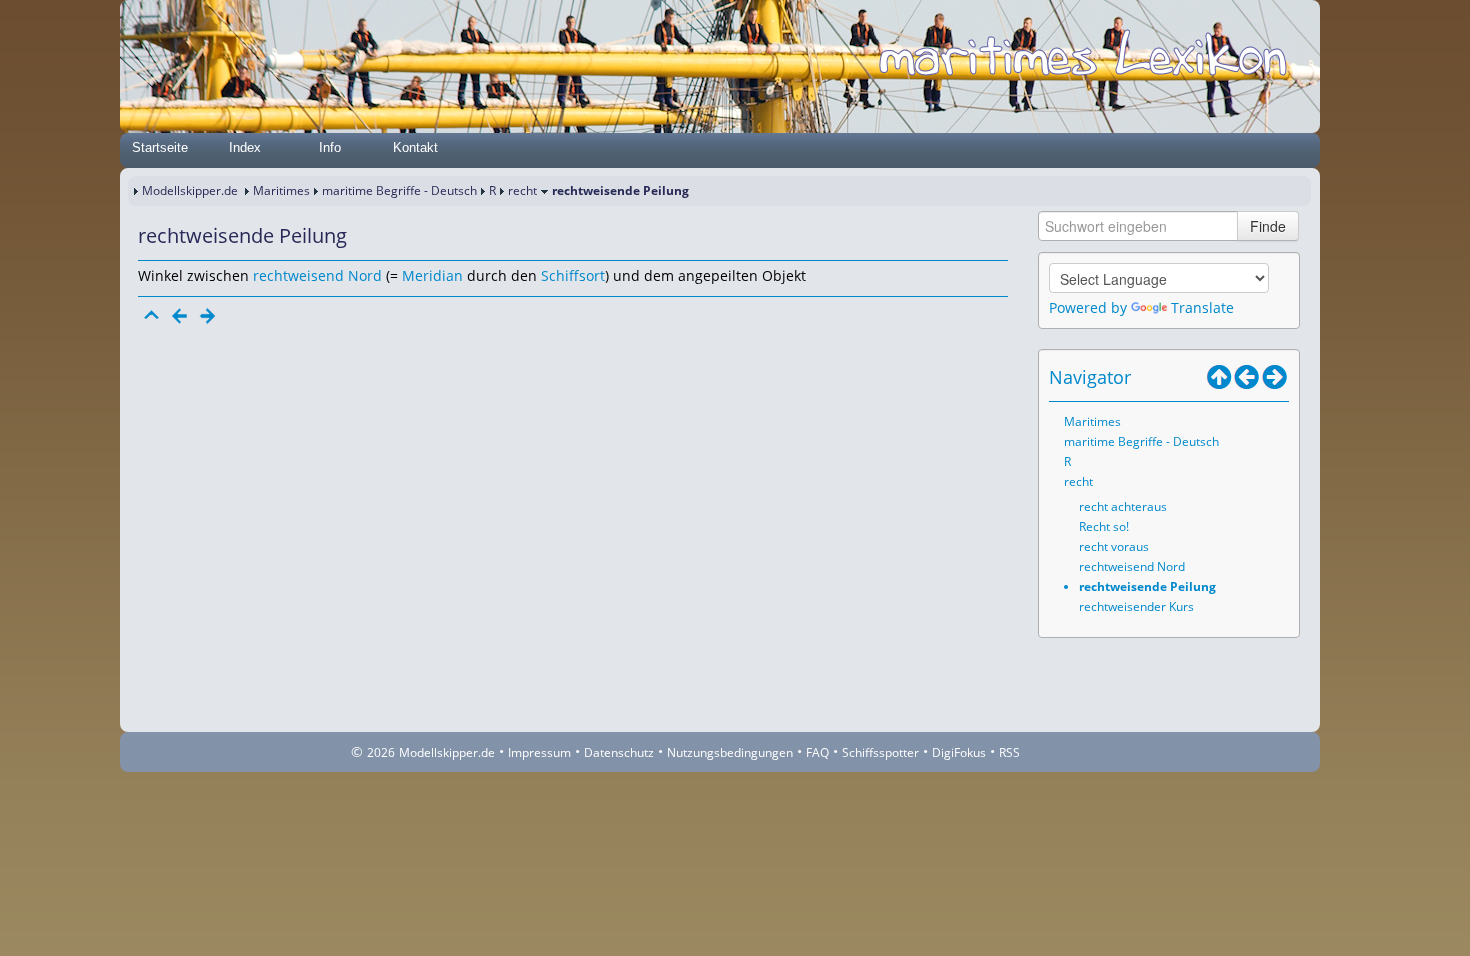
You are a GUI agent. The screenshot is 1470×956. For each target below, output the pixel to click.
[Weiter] (208, 316)
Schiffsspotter (880, 752)
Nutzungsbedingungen (730, 752)
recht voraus (1114, 546)
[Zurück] (180, 316)
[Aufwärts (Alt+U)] (1219, 377)
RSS (1009, 752)
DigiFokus (959, 752)
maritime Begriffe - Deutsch (399, 190)
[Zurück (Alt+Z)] (1247, 377)
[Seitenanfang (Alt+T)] (152, 316)
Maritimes (281, 190)
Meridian (432, 275)
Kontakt (415, 147)
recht (522, 190)
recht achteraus (1123, 506)
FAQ (817, 752)
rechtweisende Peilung (1147, 586)
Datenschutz (619, 752)
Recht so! (1104, 526)
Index (245, 147)
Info (330, 147)
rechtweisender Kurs (1136, 606)
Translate (1202, 307)
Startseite (160, 147)
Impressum (539, 752)
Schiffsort (573, 275)
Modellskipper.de (190, 190)
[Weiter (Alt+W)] (1275, 377)
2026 (381, 752)
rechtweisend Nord (317, 275)
